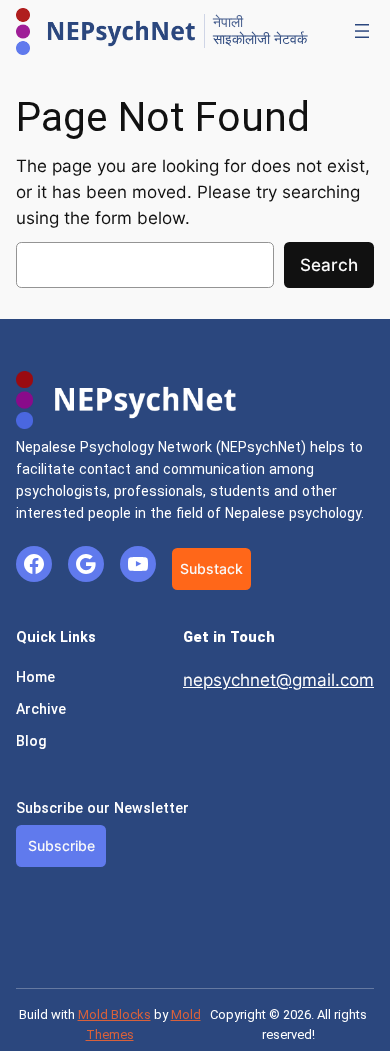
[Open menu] (362, 31)
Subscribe (61, 845)
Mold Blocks (114, 1014)
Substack (211, 568)
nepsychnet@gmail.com (278, 680)
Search (329, 265)
